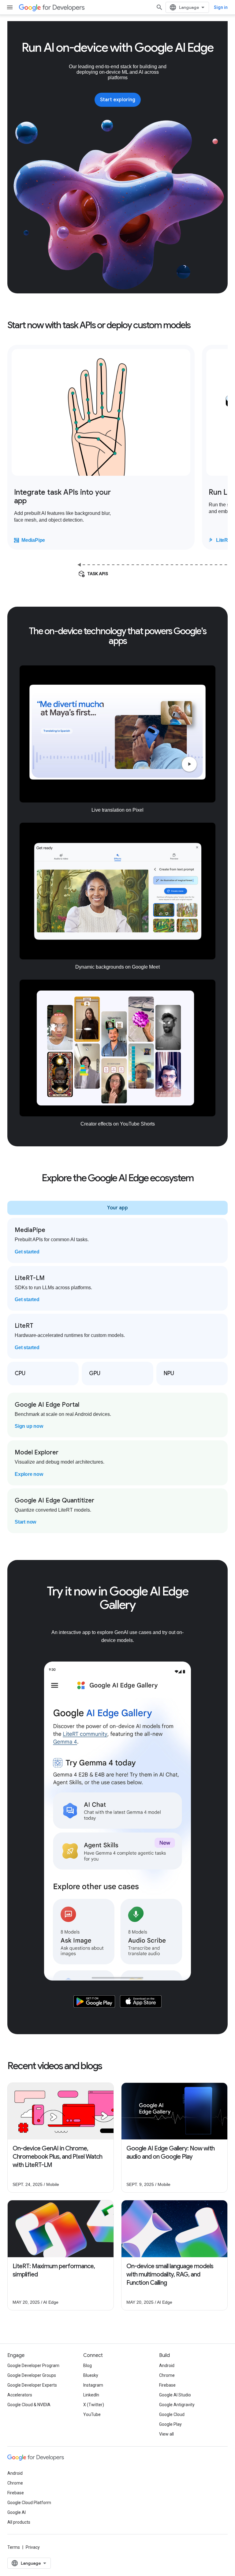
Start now (25, 1522)
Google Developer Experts (32, 2385)
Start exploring (118, 100)
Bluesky (91, 2375)
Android (167, 2366)
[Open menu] (10, 7)
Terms (14, 2547)
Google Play (170, 2424)
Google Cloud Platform (29, 2503)
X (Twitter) (94, 2405)
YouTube (92, 2414)
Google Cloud (172, 2414)
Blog (88, 2366)
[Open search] (159, 7)
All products (19, 2522)
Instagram (93, 2385)
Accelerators (20, 2395)
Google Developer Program (33, 2366)
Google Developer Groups (32, 2375)
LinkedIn (91, 2395)
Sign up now (29, 1426)
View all (166, 2434)
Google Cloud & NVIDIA (29, 2405)
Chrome (167, 2375)
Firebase (167, 2385)
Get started (27, 1252)
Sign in (221, 7)
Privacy (33, 2547)
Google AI (17, 2512)
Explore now (29, 1474)
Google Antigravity (177, 2405)
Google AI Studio (175, 2395)
